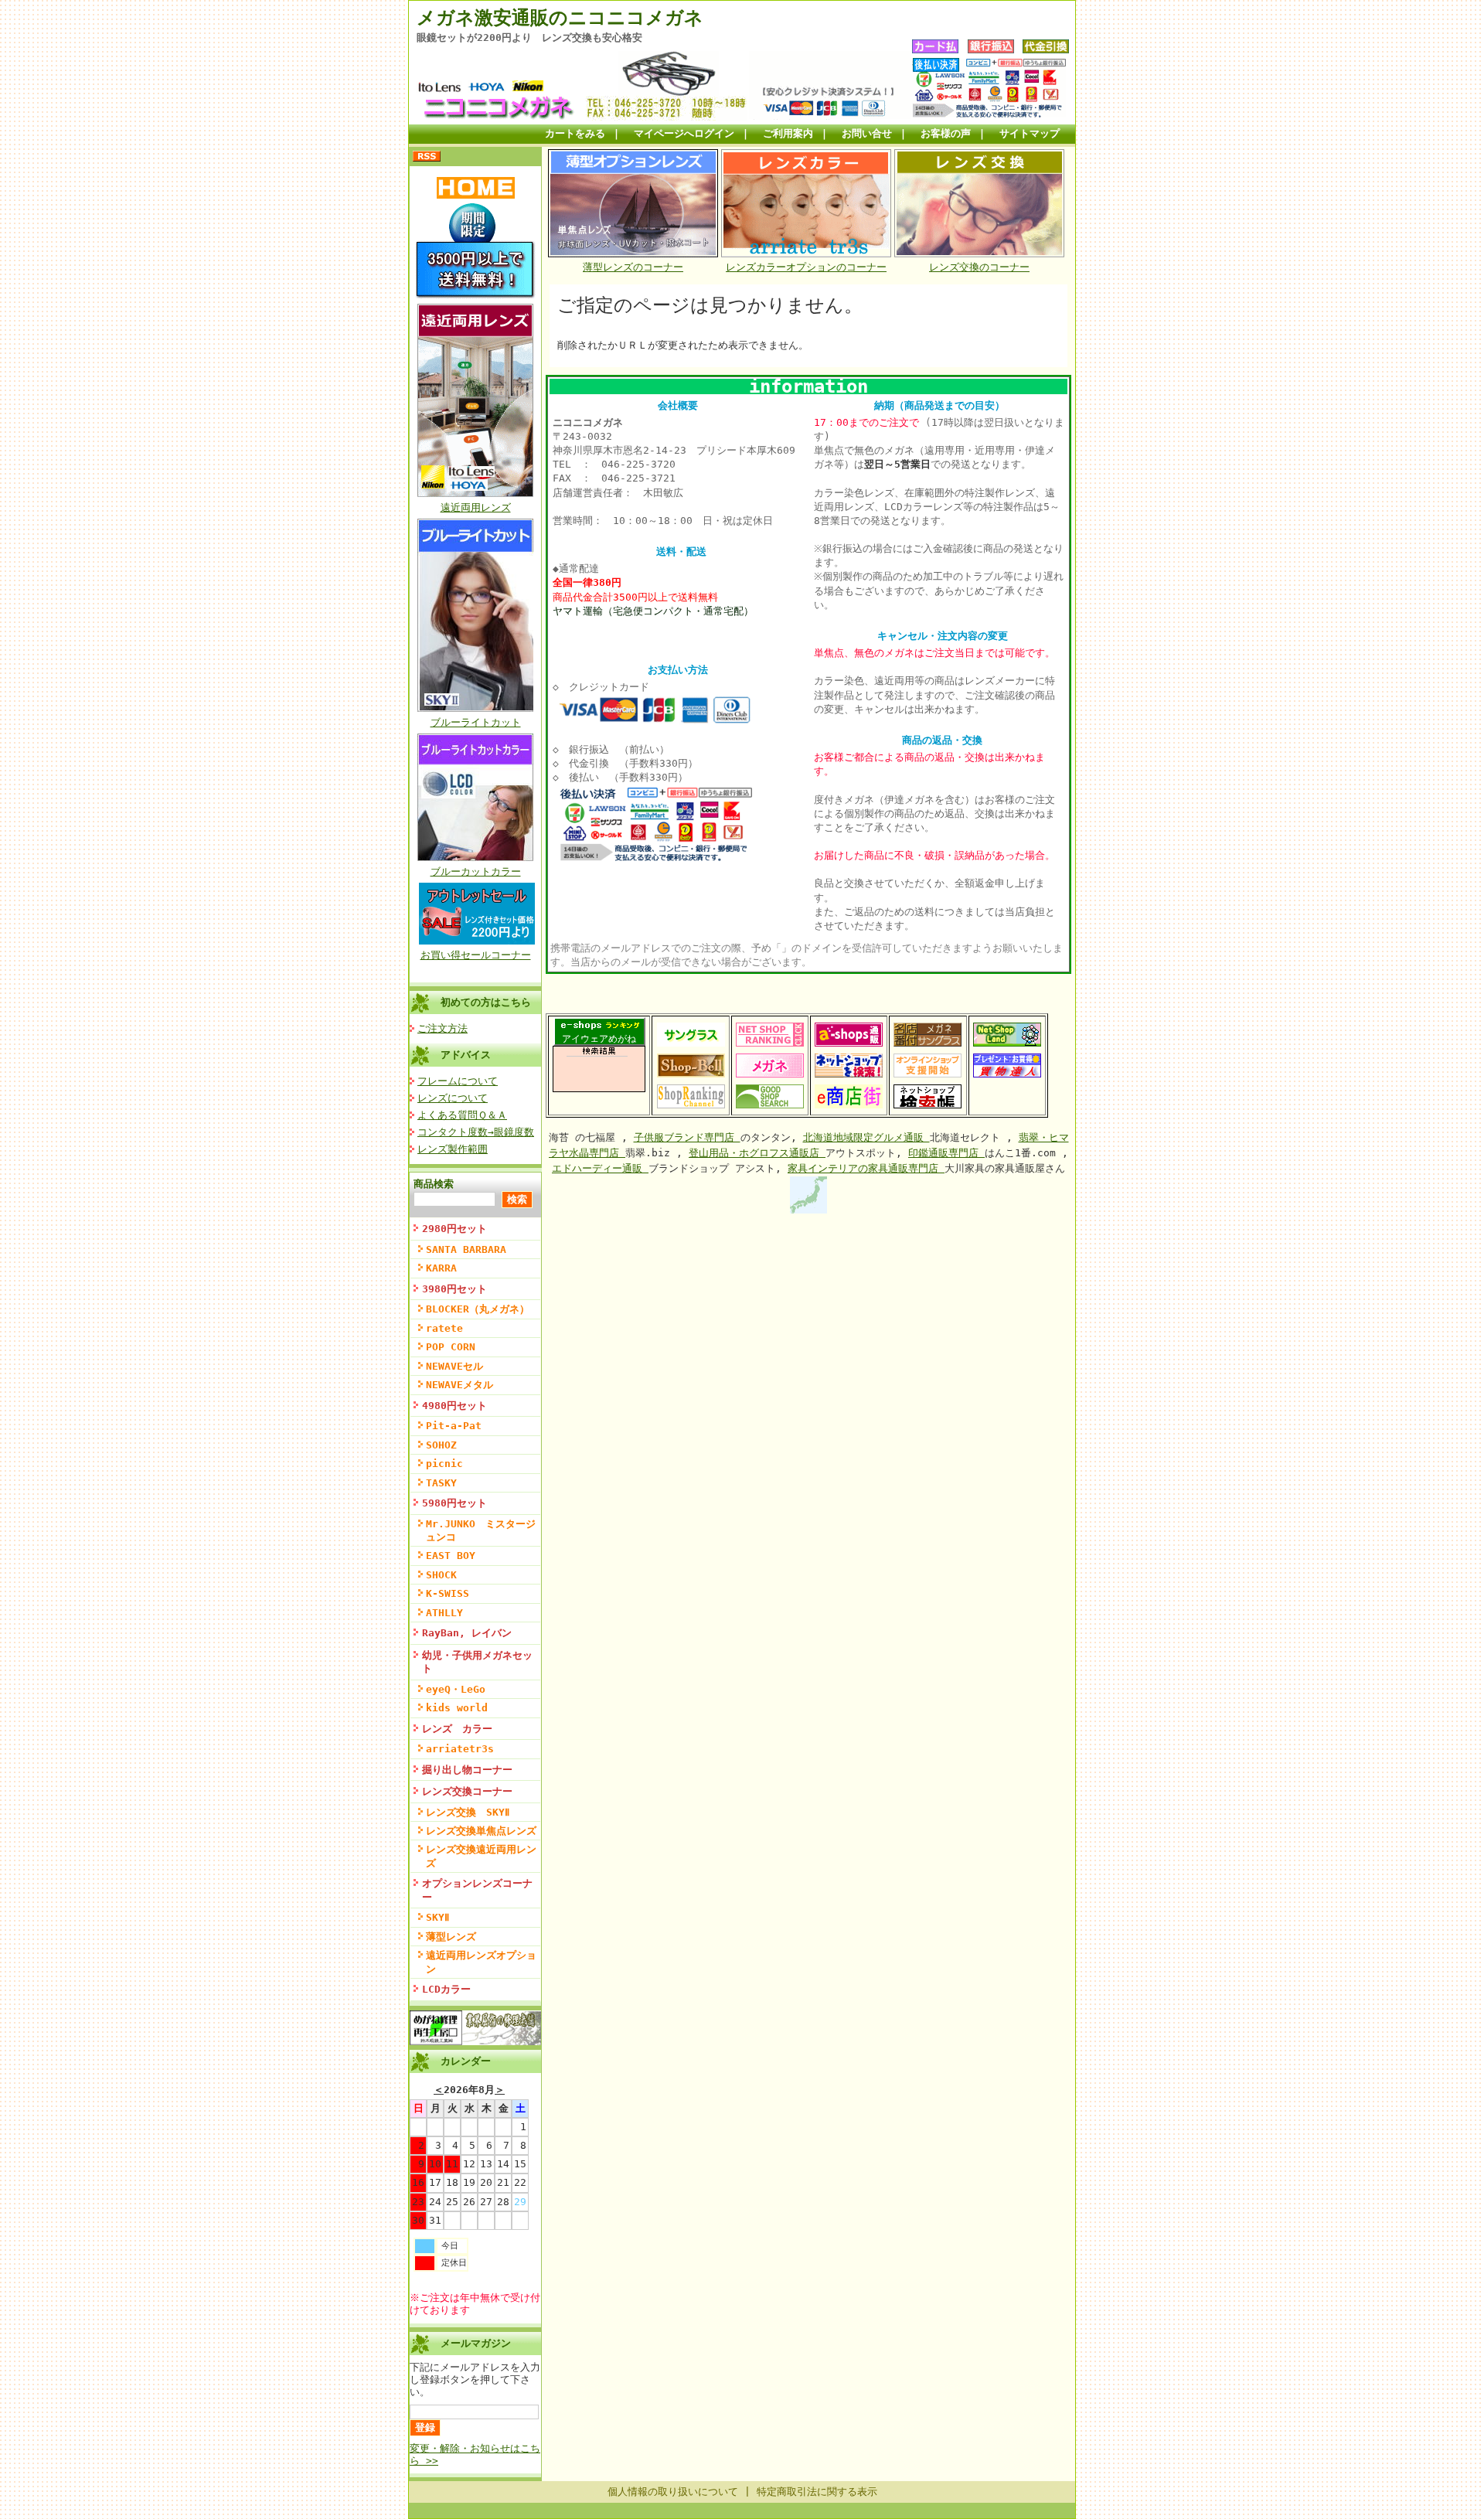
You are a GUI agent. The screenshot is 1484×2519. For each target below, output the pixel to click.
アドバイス (466, 1055)
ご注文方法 (442, 1028)
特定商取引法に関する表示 (817, 2492)
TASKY (441, 1483)
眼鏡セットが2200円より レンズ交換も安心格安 (529, 37)
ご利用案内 (788, 133)
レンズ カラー (457, 1729)
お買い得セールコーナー (476, 955)
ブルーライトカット (476, 722)
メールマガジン (476, 2343)
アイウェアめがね (599, 1039)
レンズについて (453, 1098)
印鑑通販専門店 (946, 1153)
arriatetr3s (460, 1749)
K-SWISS (448, 1593)
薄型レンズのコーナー (633, 267)
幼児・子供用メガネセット (477, 1662)
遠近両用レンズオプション (481, 1962)
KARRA (441, 1268)
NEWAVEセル (454, 1366)
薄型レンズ (451, 1937)
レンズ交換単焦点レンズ (481, 1831)
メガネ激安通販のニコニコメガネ (560, 18)
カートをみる (575, 133)
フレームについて (458, 1081)
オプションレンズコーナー (477, 1890)
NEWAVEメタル (459, 1385)
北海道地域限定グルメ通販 (866, 1137)
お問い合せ (867, 133)
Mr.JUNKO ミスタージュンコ (481, 1530)
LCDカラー (446, 1989)
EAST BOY (451, 1556)
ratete (444, 1328)
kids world (457, 1708)
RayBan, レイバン (467, 1633)
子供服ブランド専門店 (687, 1137)
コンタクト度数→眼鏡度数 (476, 1132)
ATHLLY (444, 1613)
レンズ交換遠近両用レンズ (481, 1856)
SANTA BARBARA (466, 1249)
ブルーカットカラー (476, 871)
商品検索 (434, 1184)
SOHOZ (441, 1445)
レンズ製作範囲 (453, 1149)
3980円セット (454, 1289)
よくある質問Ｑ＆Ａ (462, 1115)
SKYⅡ (437, 1917)
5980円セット (454, 1503)
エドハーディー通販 (600, 1168)
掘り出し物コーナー (467, 1770)
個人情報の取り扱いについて (673, 2492)
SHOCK (441, 1575)
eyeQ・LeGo (456, 1689)
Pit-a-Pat (454, 1426)
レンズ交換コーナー (467, 1791)
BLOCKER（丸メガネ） (478, 1309)
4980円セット (454, 1406)
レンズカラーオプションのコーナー (806, 267)
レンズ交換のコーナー (979, 267)
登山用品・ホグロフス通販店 (757, 1153)
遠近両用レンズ (476, 507)
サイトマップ (1030, 133)
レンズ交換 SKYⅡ (468, 1812)
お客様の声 (946, 133)
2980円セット (454, 1229)
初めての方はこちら (486, 1002)
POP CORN (451, 1347)
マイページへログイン (684, 133)
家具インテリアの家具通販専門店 (866, 1168)
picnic (444, 1464)
